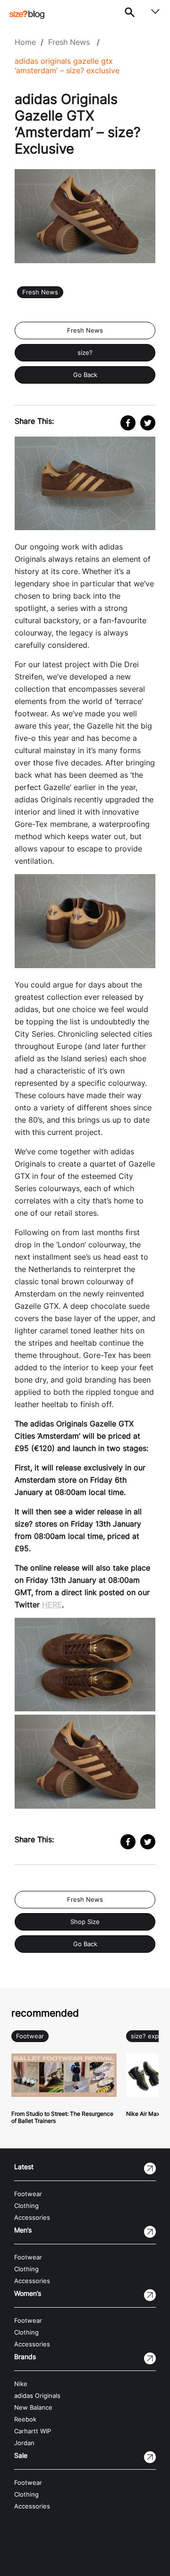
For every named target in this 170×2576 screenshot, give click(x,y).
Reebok (25, 2419)
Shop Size (85, 1922)
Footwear (30, 2036)
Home (25, 42)
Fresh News (69, 42)
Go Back (85, 375)
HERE (52, 1605)
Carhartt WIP (33, 2431)
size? (85, 353)
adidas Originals (37, 2396)
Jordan (24, 2443)
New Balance (33, 2408)
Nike (21, 2384)
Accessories (32, 2218)
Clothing (26, 2206)
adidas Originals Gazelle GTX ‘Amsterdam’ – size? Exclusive (67, 66)
